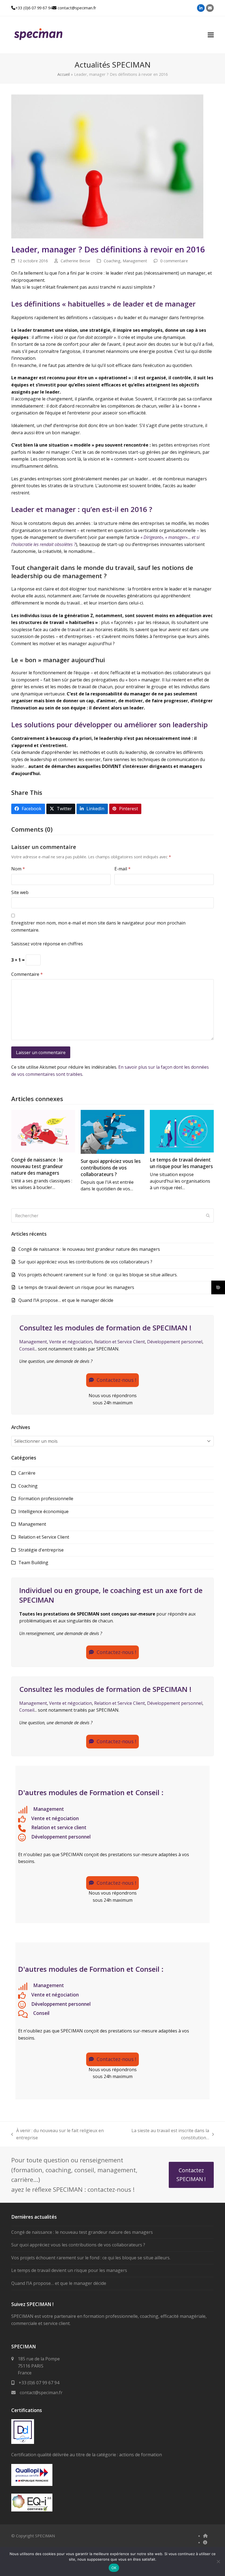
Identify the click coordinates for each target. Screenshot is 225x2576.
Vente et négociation (71, 1342)
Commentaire (27, 974)
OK (114, 2568)
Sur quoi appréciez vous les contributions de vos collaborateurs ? (111, 1168)
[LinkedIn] (201, 8)
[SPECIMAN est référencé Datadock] (23, 2442)
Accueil (64, 74)
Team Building (33, 1563)
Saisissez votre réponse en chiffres (47, 944)
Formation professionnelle (46, 1499)
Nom (18, 869)
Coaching (112, 261)
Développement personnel (175, 1342)
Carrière (27, 1473)
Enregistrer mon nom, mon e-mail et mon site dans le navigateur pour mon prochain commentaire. (98, 926)
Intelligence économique (43, 1511)
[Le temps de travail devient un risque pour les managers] (182, 1131)
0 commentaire (174, 261)
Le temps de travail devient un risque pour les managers (181, 1163)
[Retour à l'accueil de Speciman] (205, 2536)
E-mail (123, 869)
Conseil (27, 1349)
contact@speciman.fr (77, 8)
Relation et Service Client (119, 1342)
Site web (20, 892)
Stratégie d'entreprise (41, 1550)
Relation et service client (59, 1827)
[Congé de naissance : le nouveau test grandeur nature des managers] (43, 1131)
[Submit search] (208, 1216)
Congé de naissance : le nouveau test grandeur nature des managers (37, 1166)
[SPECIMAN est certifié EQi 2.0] (32, 2510)
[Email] (210, 8)
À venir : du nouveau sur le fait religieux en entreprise (57, 2134)
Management (135, 261)
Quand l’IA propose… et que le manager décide (66, 1300)
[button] (211, 35)
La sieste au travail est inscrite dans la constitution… (163, 2134)
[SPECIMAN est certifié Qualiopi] (32, 2484)
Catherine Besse (75, 261)
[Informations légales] (205, 2542)
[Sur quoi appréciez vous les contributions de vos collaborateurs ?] (113, 1132)
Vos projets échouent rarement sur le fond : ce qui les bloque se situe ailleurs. (98, 1275)
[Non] (218, 2561)
